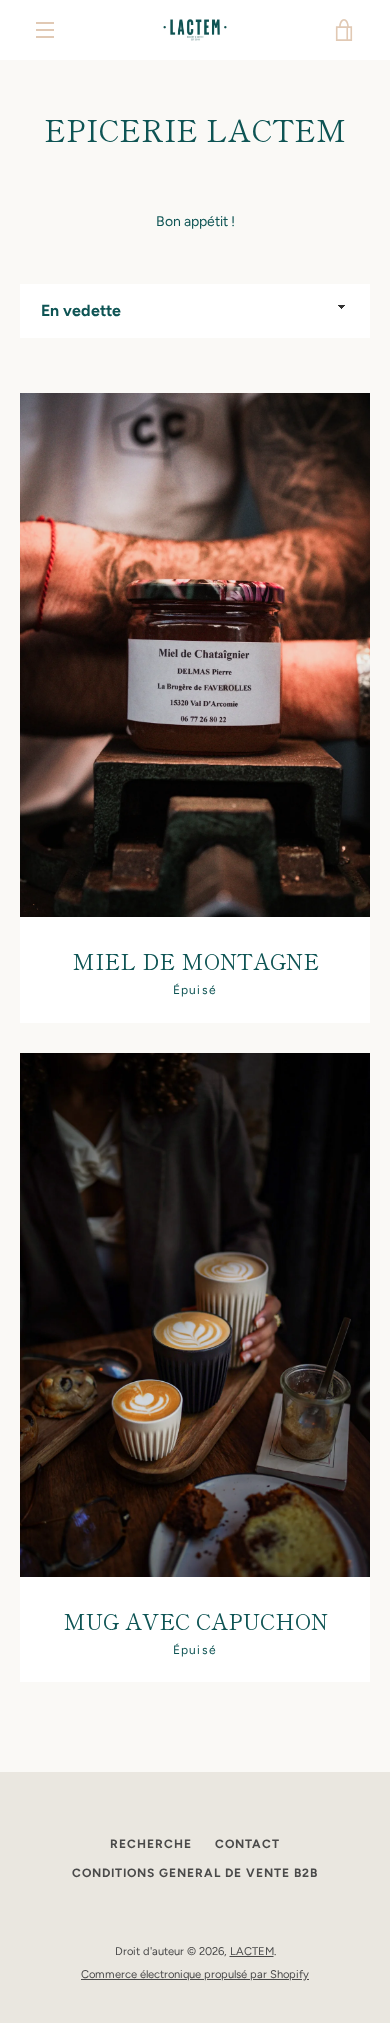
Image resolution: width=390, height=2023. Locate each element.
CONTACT (247, 1844)
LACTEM (252, 1951)
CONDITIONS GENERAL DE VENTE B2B (195, 1873)
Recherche (151, 1844)
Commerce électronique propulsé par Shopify (195, 1974)
